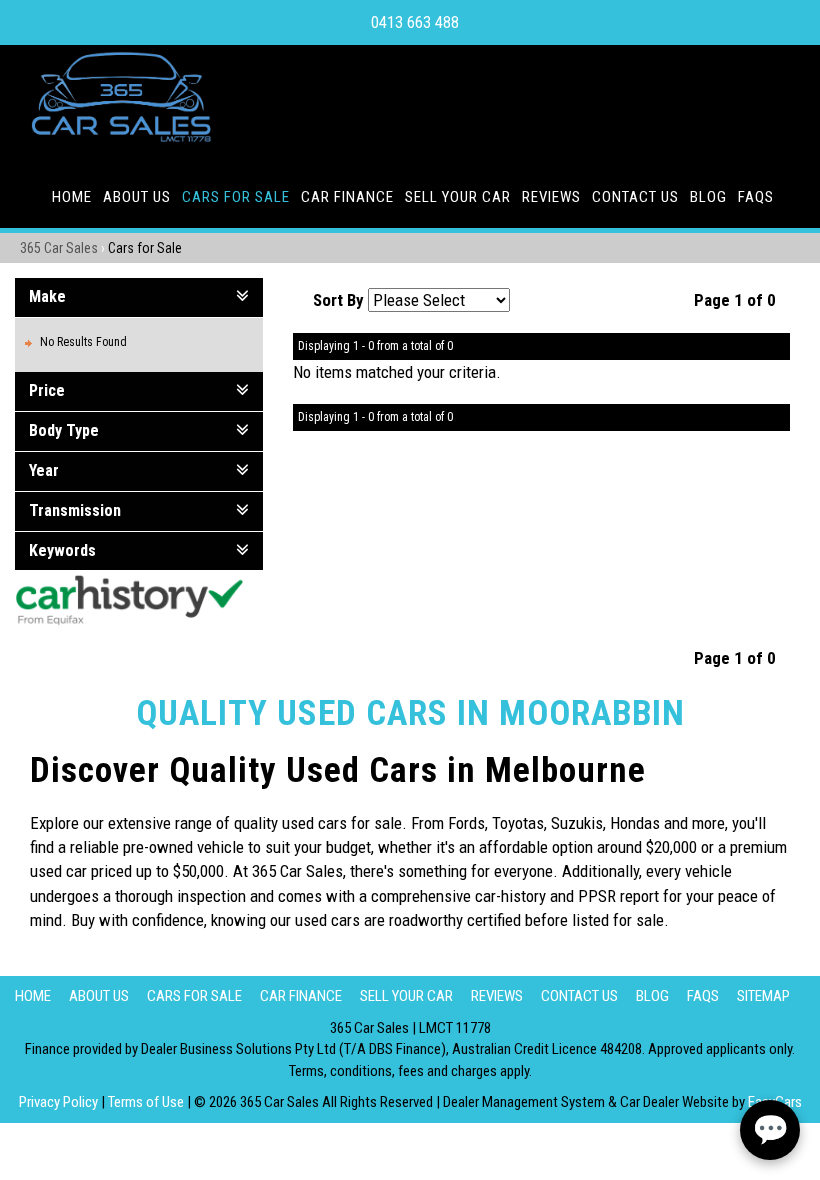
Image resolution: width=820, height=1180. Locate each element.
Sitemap (763, 996)
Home (72, 197)
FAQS (756, 197)
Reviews (551, 197)
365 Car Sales (59, 248)
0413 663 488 (415, 22)
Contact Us (635, 197)
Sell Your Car (458, 197)
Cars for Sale (236, 197)
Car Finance (347, 197)
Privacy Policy (60, 1102)
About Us (137, 197)
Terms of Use (147, 1102)
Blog (708, 197)
